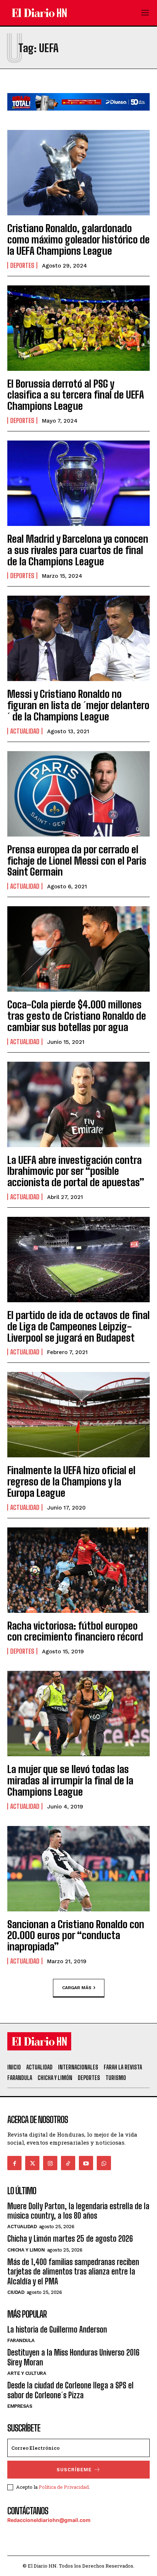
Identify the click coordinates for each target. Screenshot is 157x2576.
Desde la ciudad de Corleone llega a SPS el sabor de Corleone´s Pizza (70, 2390)
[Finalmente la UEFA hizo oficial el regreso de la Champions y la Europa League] (78, 1415)
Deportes (22, 265)
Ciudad (16, 2292)
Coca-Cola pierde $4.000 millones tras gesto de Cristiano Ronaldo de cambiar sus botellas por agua (77, 1016)
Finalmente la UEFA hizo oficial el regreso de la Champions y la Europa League (71, 1481)
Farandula (21, 2340)
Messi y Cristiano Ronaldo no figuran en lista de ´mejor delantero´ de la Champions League (78, 705)
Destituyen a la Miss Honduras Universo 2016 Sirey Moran (73, 2357)
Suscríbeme (74, 2470)
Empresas (20, 2406)
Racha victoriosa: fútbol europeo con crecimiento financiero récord (75, 1631)
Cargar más (77, 1988)
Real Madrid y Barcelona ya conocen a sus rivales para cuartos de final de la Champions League (78, 550)
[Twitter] (32, 2163)
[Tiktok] (68, 2163)
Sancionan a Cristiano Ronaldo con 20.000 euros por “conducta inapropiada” (76, 1935)
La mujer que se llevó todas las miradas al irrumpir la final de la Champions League (70, 1780)
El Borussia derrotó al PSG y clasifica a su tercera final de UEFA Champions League (76, 395)
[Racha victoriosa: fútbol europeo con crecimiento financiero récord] (78, 1570)
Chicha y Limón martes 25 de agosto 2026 (70, 2239)
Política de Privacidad (64, 2487)
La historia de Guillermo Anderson (57, 2329)
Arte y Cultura (27, 2373)
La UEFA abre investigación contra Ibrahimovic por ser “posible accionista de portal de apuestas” (76, 1171)
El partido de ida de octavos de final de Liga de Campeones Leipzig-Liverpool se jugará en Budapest (78, 1326)
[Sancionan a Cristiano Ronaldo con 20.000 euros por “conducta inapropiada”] (78, 1869)
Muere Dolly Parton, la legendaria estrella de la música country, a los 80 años (78, 2211)
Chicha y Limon (26, 2250)
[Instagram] (50, 2163)
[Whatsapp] (104, 2163)
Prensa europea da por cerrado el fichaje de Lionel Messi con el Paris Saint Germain (77, 861)
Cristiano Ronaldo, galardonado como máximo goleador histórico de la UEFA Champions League (78, 239)
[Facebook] (14, 2163)
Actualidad (25, 731)
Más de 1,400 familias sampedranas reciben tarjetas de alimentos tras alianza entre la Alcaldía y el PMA (73, 2272)
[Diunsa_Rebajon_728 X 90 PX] (78, 116)
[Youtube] (86, 2163)
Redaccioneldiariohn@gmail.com (49, 2520)
